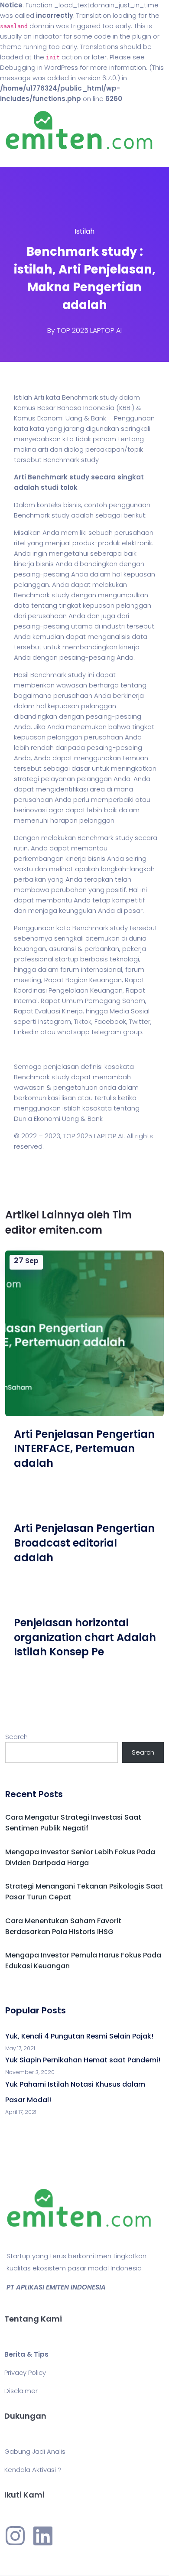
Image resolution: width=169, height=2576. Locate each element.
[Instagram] (15, 2536)
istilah (71, 1108)
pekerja (134, 949)
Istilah (84, 231)
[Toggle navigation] (19, 158)
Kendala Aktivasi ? (33, 2470)
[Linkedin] (43, 2536)
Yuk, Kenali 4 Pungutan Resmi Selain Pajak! (79, 2036)
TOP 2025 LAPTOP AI (89, 331)
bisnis (72, 505)
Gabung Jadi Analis (35, 2451)
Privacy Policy (25, 2372)
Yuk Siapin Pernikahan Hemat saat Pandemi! (83, 2060)
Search (16, 1737)
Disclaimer (21, 2391)
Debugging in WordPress (39, 67)
